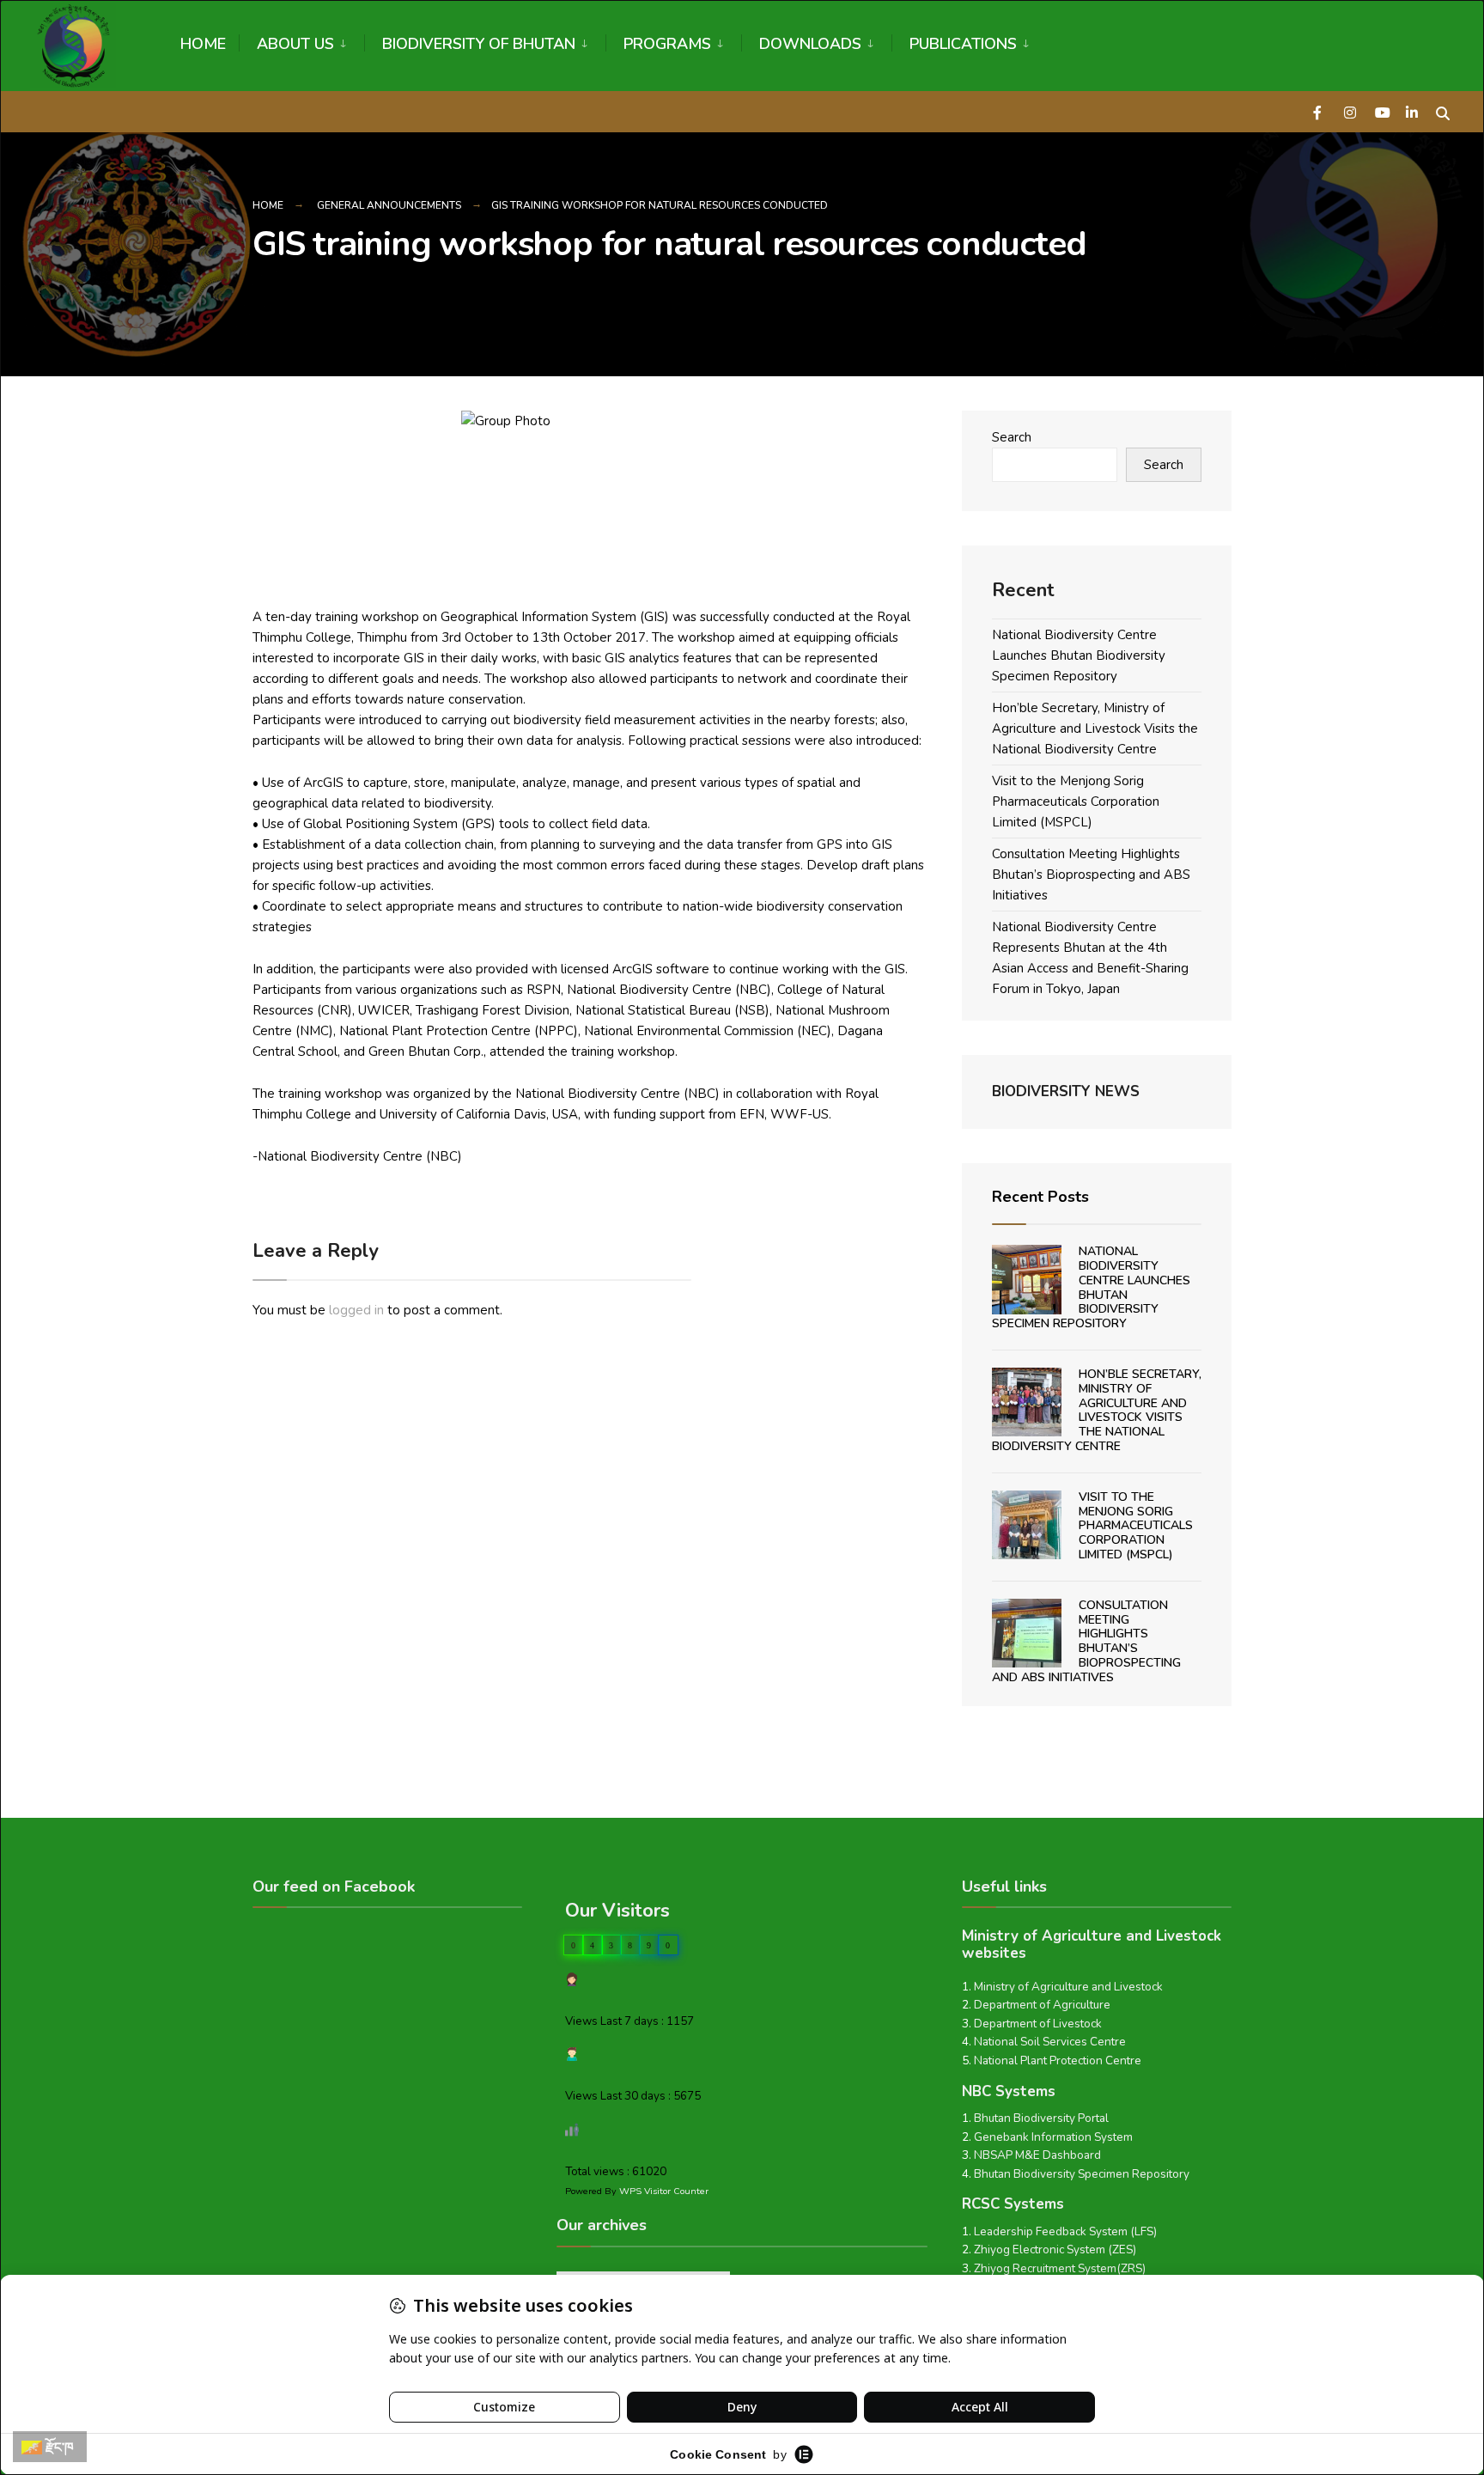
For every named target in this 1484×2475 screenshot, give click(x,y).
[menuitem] (301, 41)
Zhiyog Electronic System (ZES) (1055, 2249)
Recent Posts (1040, 1197)
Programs (667, 44)
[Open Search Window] (1443, 111)
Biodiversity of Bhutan (479, 44)
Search (1012, 437)
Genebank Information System (1053, 2137)
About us (295, 44)
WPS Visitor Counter (664, 2191)
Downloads (810, 44)
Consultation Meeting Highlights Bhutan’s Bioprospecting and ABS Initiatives (1091, 875)
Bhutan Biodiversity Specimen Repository (1082, 2174)
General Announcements (389, 205)
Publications (963, 44)
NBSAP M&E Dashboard (1037, 2155)
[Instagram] (1350, 111)
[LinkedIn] (1412, 111)
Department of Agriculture (1042, 2005)
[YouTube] (1381, 111)
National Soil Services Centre (1050, 2042)
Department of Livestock (1038, 2024)
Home (203, 44)
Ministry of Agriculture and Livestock (1068, 1987)
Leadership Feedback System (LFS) (1065, 2231)
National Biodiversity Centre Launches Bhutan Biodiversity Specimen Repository (1079, 655)
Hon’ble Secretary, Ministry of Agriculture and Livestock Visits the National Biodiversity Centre (1095, 728)
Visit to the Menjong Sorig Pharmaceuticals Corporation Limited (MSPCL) (1076, 802)
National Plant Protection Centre (1058, 2060)
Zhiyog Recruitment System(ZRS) (1060, 2268)
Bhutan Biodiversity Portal (1041, 2118)
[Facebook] (1319, 111)
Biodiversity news (1066, 1091)
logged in (356, 1310)
